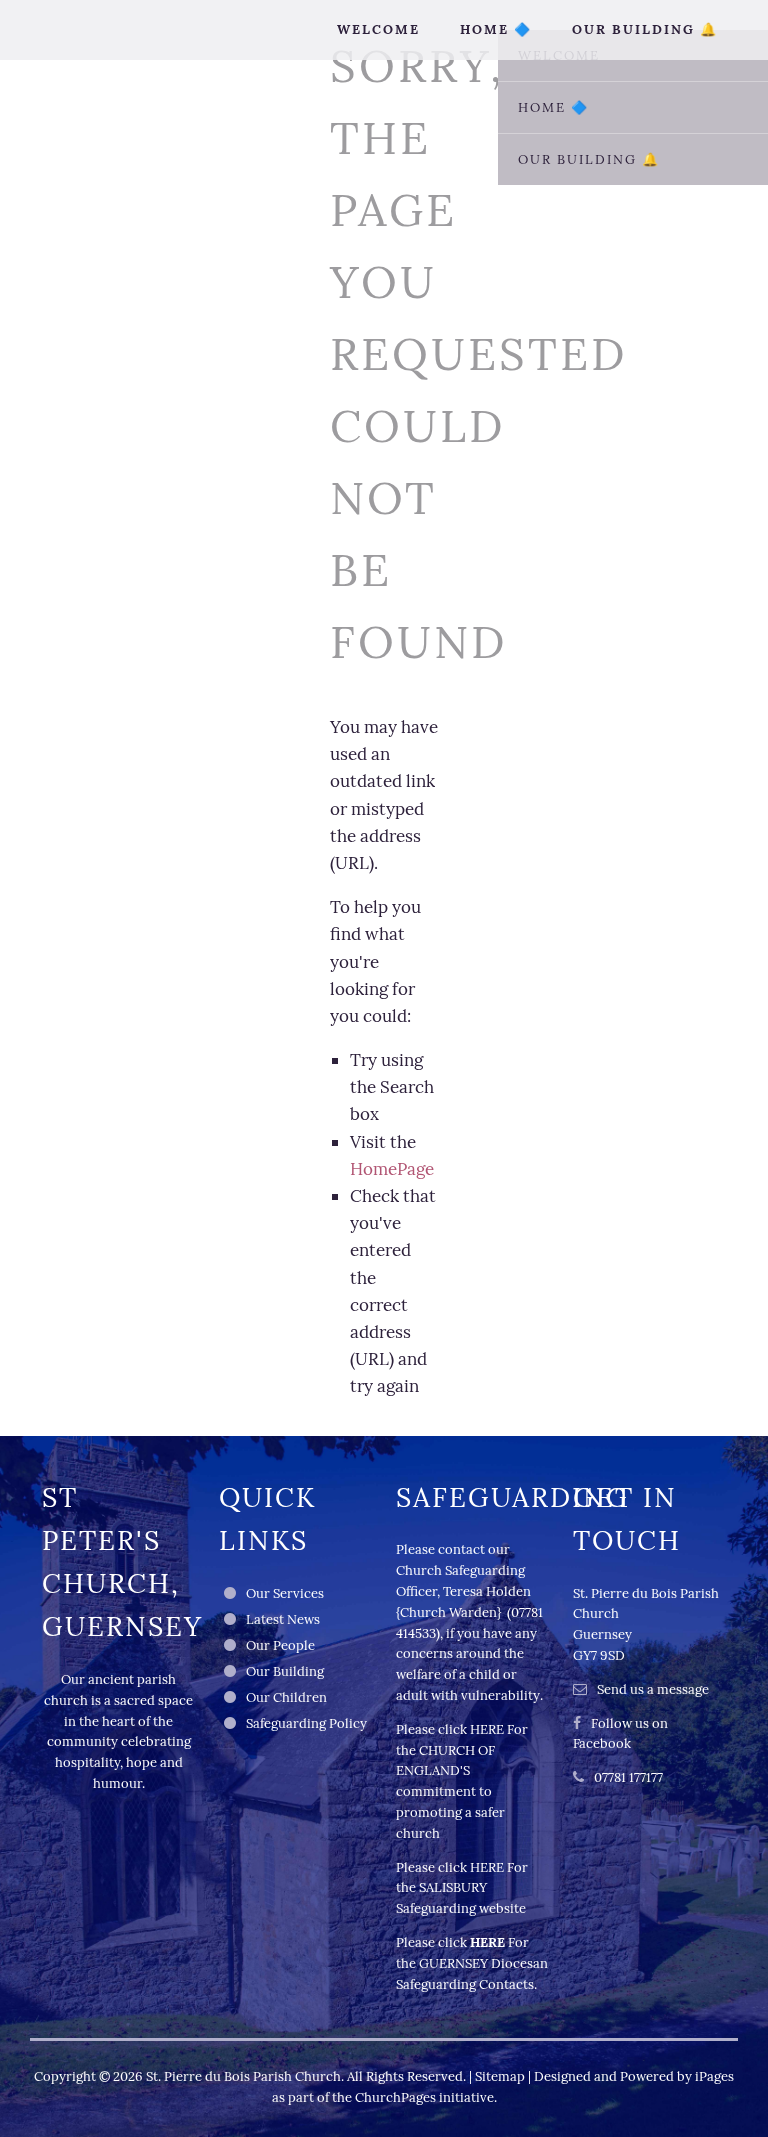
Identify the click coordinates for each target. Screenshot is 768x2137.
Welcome (378, 29)
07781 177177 (628, 1777)
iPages (714, 2076)
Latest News (283, 1619)
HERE (487, 1729)
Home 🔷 (496, 29)
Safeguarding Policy (306, 1723)
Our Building (285, 1671)
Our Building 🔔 (645, 29)
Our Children (286, 1697)
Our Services (285, 1593)
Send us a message (653, 1689)
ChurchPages (395, 2097)
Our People (280, 1645)
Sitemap (500, 2076)
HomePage (392, 1169)
